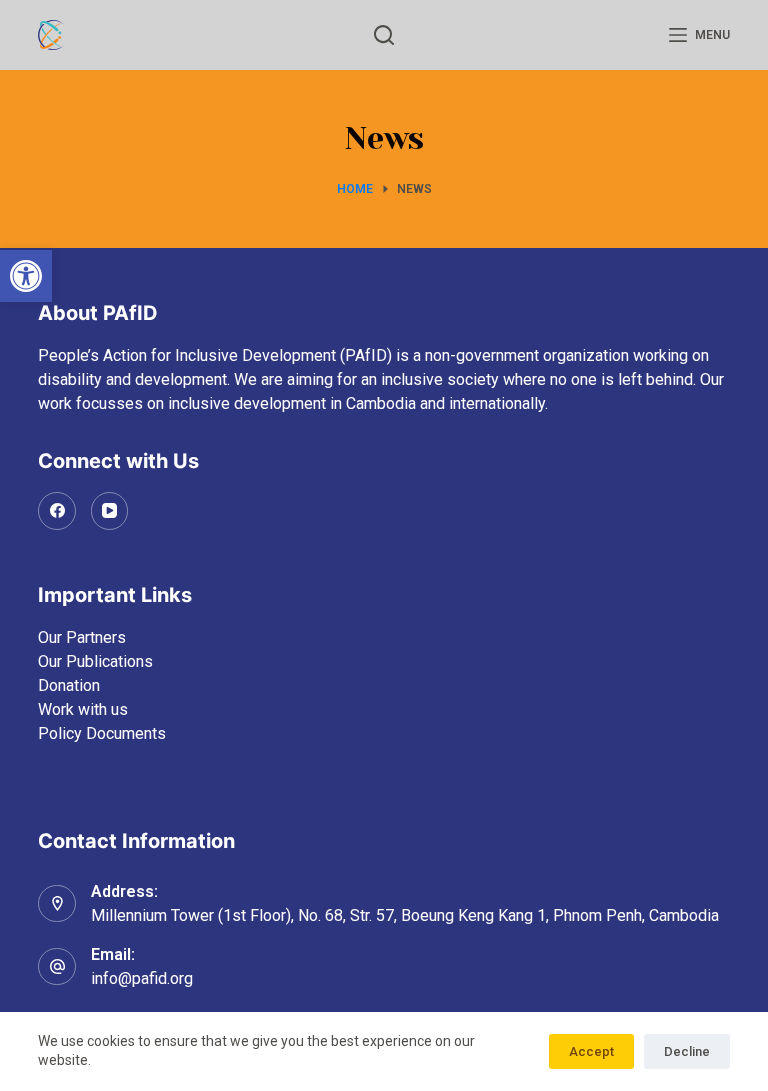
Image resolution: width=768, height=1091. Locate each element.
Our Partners (82, 637)
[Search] (384, 35)
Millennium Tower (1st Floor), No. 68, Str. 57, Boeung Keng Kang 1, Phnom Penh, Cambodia (405, 915)
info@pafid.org (142, 978)
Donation (69, 685)
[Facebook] (57, 511)
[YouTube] (110, 511)
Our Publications (95, 661)
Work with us (83, 709)
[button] (26, 276)
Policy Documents (102, 733)
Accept (591, 1051)
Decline (687, 1051)
